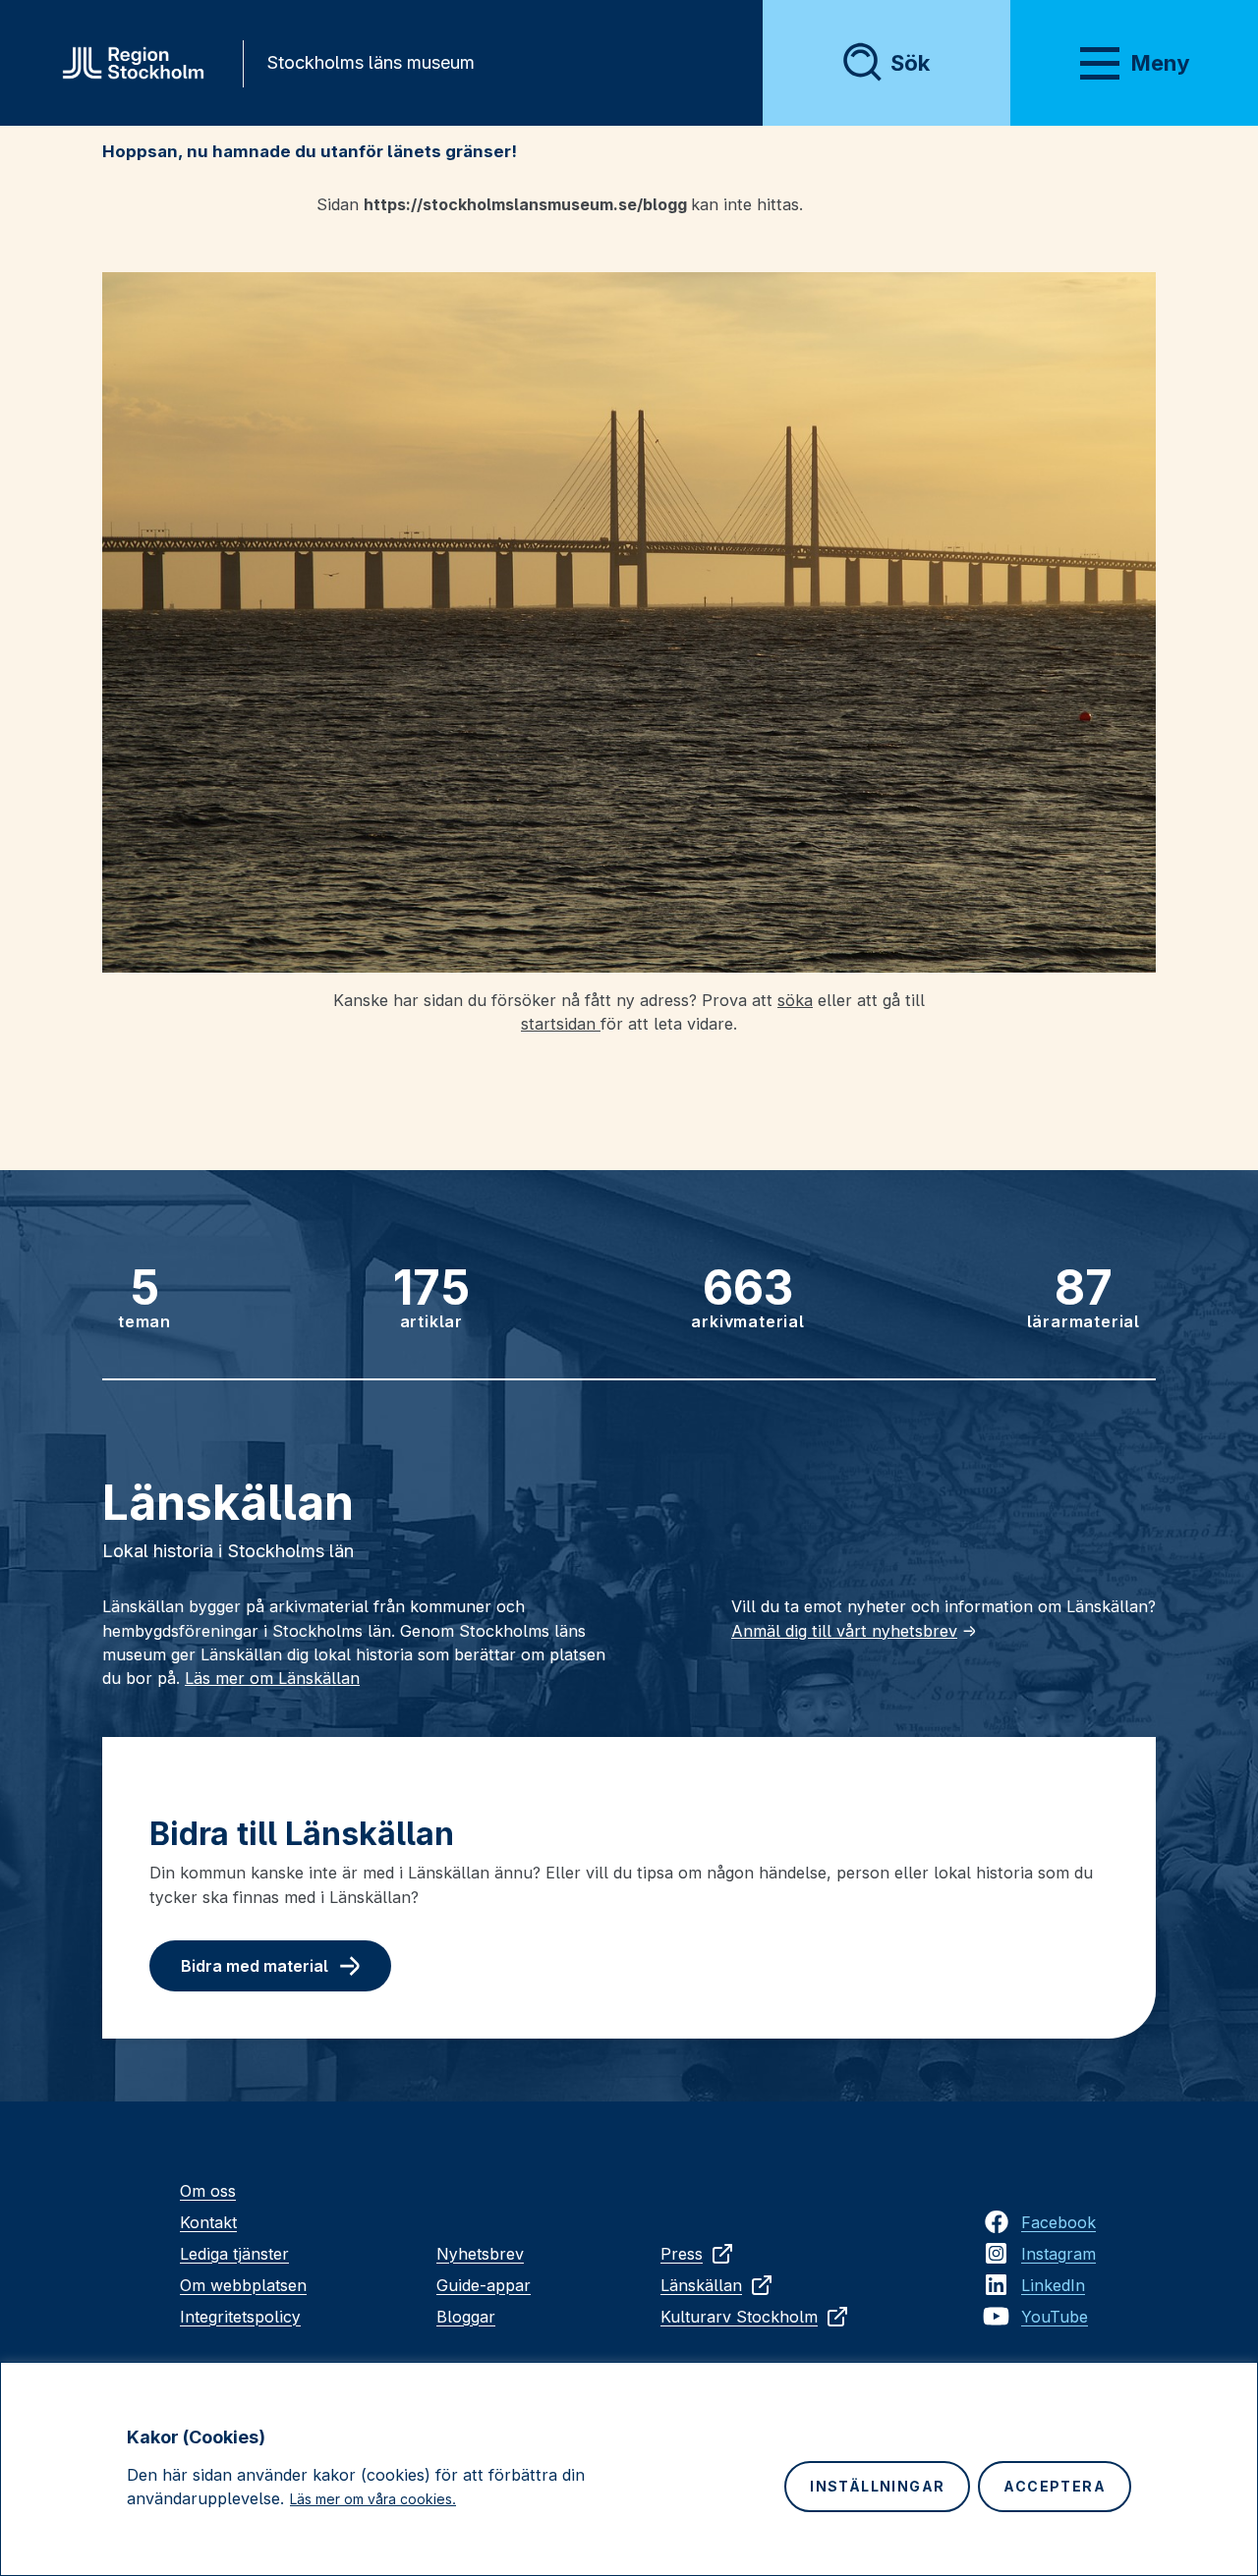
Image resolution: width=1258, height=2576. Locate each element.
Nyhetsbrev (480, 2254)
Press (682, 2254)
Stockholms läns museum (371, 62)
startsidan (561, 1024)
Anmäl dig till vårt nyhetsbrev (844, 1631)
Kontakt (208, 2222)
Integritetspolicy (240, 2317)
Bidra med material (255, 1966)
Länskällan (701, 2285)
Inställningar (877, 2486)
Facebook (1058, 2222)
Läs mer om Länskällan (272, 1678)
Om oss (208, 2191)
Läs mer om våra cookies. (373, 2499)
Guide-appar (484, 2285)
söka (795, 1000)
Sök (910, 63)
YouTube (1055, 2317)
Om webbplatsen (243, 2285)
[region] (629, 2469)
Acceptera (1055, 2486)
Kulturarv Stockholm (739, 2317)
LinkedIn (1053, 2285)
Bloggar (466, 2317)
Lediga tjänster (234, 2254)
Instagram (1058, 2254)
